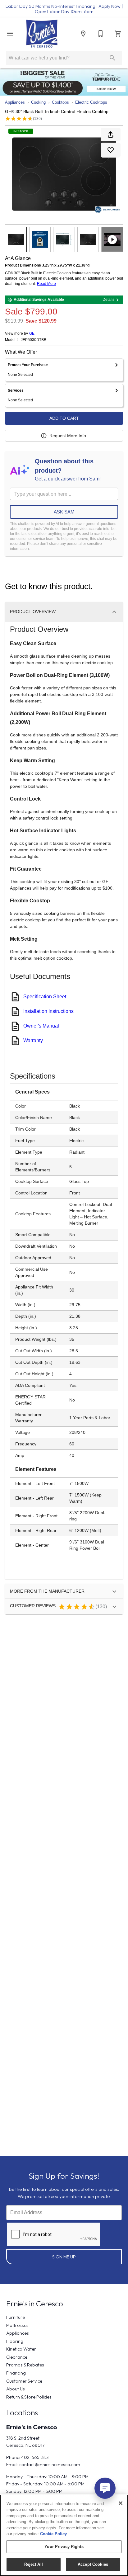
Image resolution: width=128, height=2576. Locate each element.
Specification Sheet (45, 997)
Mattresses (17, 2325)
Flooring (15, 2341)
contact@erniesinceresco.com (50, 2465)
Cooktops (60, 102)
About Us (16, 2389)
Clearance (17, 2357)
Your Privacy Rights (64, 2547)
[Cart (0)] (118, 34)
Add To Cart (64, 418)
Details (108, 300)
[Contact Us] (101, 34)
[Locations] (83, 34)
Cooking (38, 102)
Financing (16, 2373)
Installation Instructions (48, 1011)
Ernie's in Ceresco (32, 2427)
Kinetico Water (21, 2349)
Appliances (15, 102)
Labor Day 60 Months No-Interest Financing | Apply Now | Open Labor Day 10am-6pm (64, 9)
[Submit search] (112, 58)
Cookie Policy (53, 2534)
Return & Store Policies (29, 2397)
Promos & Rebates (25, 2365)
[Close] (121, 2503)
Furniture (16, 2317)
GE (32, 333)
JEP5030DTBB (34, 340)
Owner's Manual (41, 1026)
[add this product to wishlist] (111, 150)
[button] (10, 34)
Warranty (33, 1040)
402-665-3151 (35, 2457)
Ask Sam (64, 512)
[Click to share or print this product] (111, 135)
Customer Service (24, 2381)
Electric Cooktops (91, 102)
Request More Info (68, 436)
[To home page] (42, 34)
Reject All (34, 2564)
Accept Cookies (93, 2564)
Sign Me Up (64, 2257)
